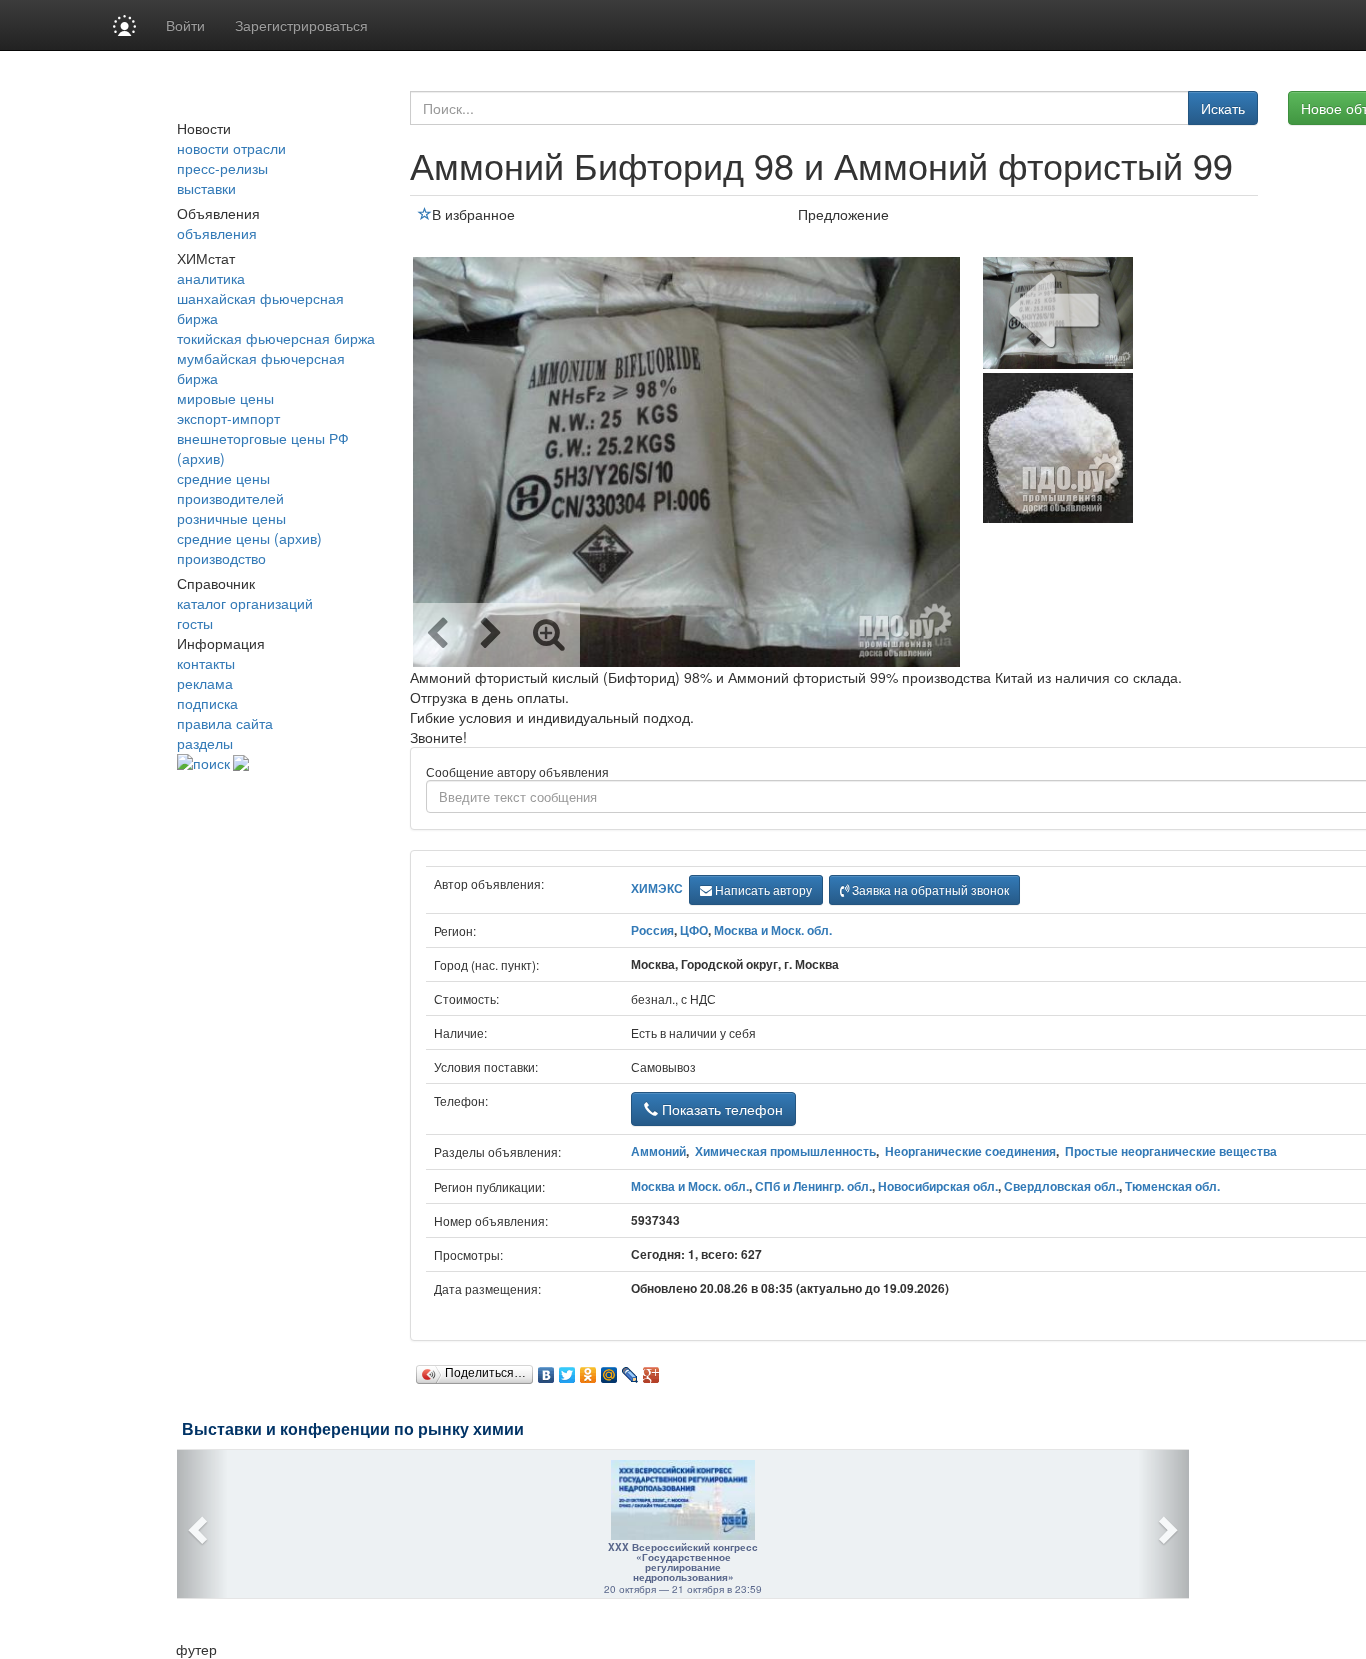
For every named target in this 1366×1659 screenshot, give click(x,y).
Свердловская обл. (1061, 1186)
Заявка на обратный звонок (929, 889)
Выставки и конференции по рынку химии (353, 1429)
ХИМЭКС (657, 888)
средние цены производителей (230, 488)
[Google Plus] (651, 1370)
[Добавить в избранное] (425, 214)
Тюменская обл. (1172, 1186)
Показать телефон (720, 1109)
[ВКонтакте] (546, 1370)
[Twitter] (567, 1370)
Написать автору (762, 889)
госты (195, 623)
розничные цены (231, 518)
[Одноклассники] (588, 1370)
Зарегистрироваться (301, 25)
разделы (205, 743)
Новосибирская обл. (938, 1186)
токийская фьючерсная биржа (276, 338)
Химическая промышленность (785, 1151)
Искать (1223, 108)
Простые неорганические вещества (1171, 1151)
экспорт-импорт (228, 418)
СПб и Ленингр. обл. (813, 1186)
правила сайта (225, 723)
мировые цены (225, 398)
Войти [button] (185, 25)
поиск (211, 763)
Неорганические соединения (970, 1151)
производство (221, 558)
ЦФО (694, 930)
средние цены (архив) (249, 538)
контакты (206, 663)
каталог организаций (245, 603)
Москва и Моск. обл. (773, 930)
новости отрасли (231, 148)
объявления (217, 233)
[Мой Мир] (609, 1370)
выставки (206, 188)
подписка (207, 703)
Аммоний (658, 1151)
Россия (652, 930)
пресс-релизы (222, 168)
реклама (205, 683)
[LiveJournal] (630, 1370)
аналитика (211, 278)
